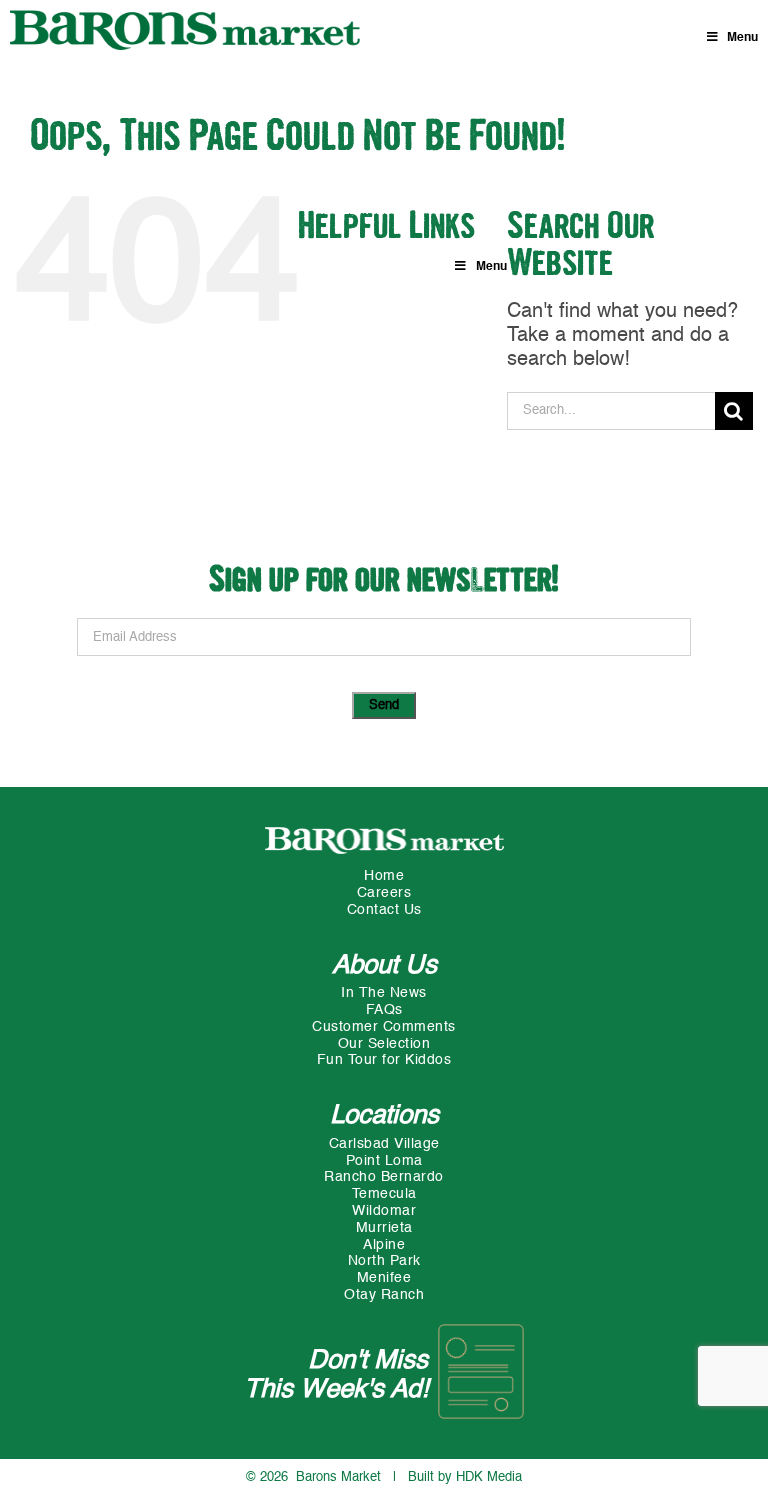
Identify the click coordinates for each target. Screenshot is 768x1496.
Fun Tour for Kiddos (384, 1060)
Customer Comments (384, 1027)
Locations (384, 1116)
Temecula (384, 1194)
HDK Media (489, 1477)
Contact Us (384, 910)
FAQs (384, 1010)
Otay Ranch (384, 1295)
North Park (384, 1261)
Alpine (384, 1245)
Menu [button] (742, 38)
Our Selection (384, 1044)
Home (384, 876)
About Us (384, 966)
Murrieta (384, 1228)
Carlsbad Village (384, 1144)
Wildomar (384, 1211)
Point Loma (384, 1161)
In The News (384, 993)
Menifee (384, 1278)
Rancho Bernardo (384, 1177)
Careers (384, 893)
